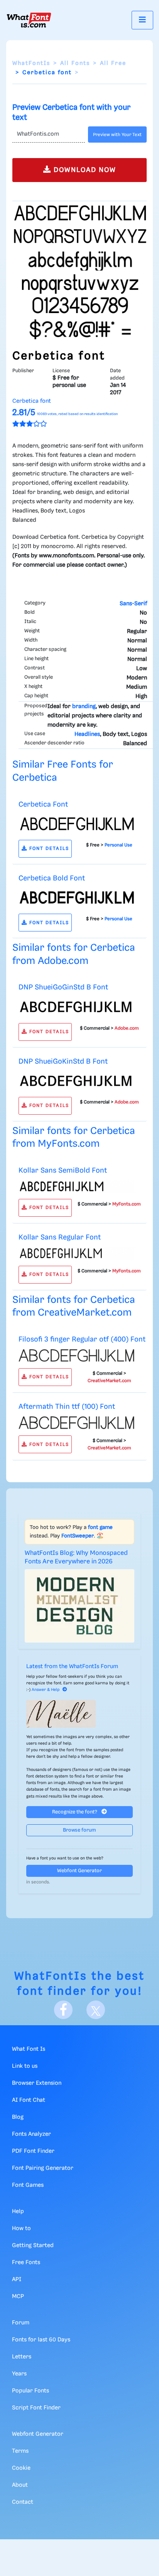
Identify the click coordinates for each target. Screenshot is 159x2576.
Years (19, 2374)
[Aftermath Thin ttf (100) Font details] (76, 1423)
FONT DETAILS (48, 849)
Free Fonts (26, 2263)
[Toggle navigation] (142, 20)
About (20, 2485)
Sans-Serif (133, 604)
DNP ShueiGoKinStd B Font (63, 1062)
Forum (21, 2323)
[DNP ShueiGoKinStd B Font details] (76, 1081)
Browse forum (79, 1830)
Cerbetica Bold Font (52, 878)
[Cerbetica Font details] (76, 824)
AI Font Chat (29, 2100)
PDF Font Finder (33, 2151)
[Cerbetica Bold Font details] (76, 897)
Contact (23, 2502)
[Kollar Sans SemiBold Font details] (76, 1186)
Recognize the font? (75, 1812)
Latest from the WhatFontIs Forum (72, 1667)
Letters (22, 2357)
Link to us (25, 2066)
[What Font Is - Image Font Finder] (29, 20)
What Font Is (29, 2049)
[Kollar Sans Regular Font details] (76, 1253)
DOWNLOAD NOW (84, 170)
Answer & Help (46, 1690)
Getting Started (33, 2246)
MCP (18, 2297)
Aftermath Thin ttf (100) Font (67, 1407)
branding (84, 707)
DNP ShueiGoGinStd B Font (63, 987)
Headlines (87, 734)
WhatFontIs (31, 63)
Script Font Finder (36, 2408)
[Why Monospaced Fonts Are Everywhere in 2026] (79, 1606)
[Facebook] (63, 2010)
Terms (20, 2451)
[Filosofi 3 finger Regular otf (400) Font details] (76, 1355)
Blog (18, 2117)
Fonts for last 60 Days (41, 2340)
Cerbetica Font (43, 804)
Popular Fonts (30, 2391)
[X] (96, 2010)
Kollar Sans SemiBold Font (63, 1171)
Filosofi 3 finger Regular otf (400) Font (82, 1339)
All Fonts (75, 63)
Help (18, 2212)
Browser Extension (37, 2083)
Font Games (28, 2185)
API (17, 2280)
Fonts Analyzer (31, 2134)
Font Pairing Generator (43, 2168)
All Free (113, 63)
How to (21, 2229)
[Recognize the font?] (79, 1714)
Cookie (21, 2468)
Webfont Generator (79, 1871)
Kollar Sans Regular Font (60, 1237)
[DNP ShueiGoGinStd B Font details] (76, 1007)
